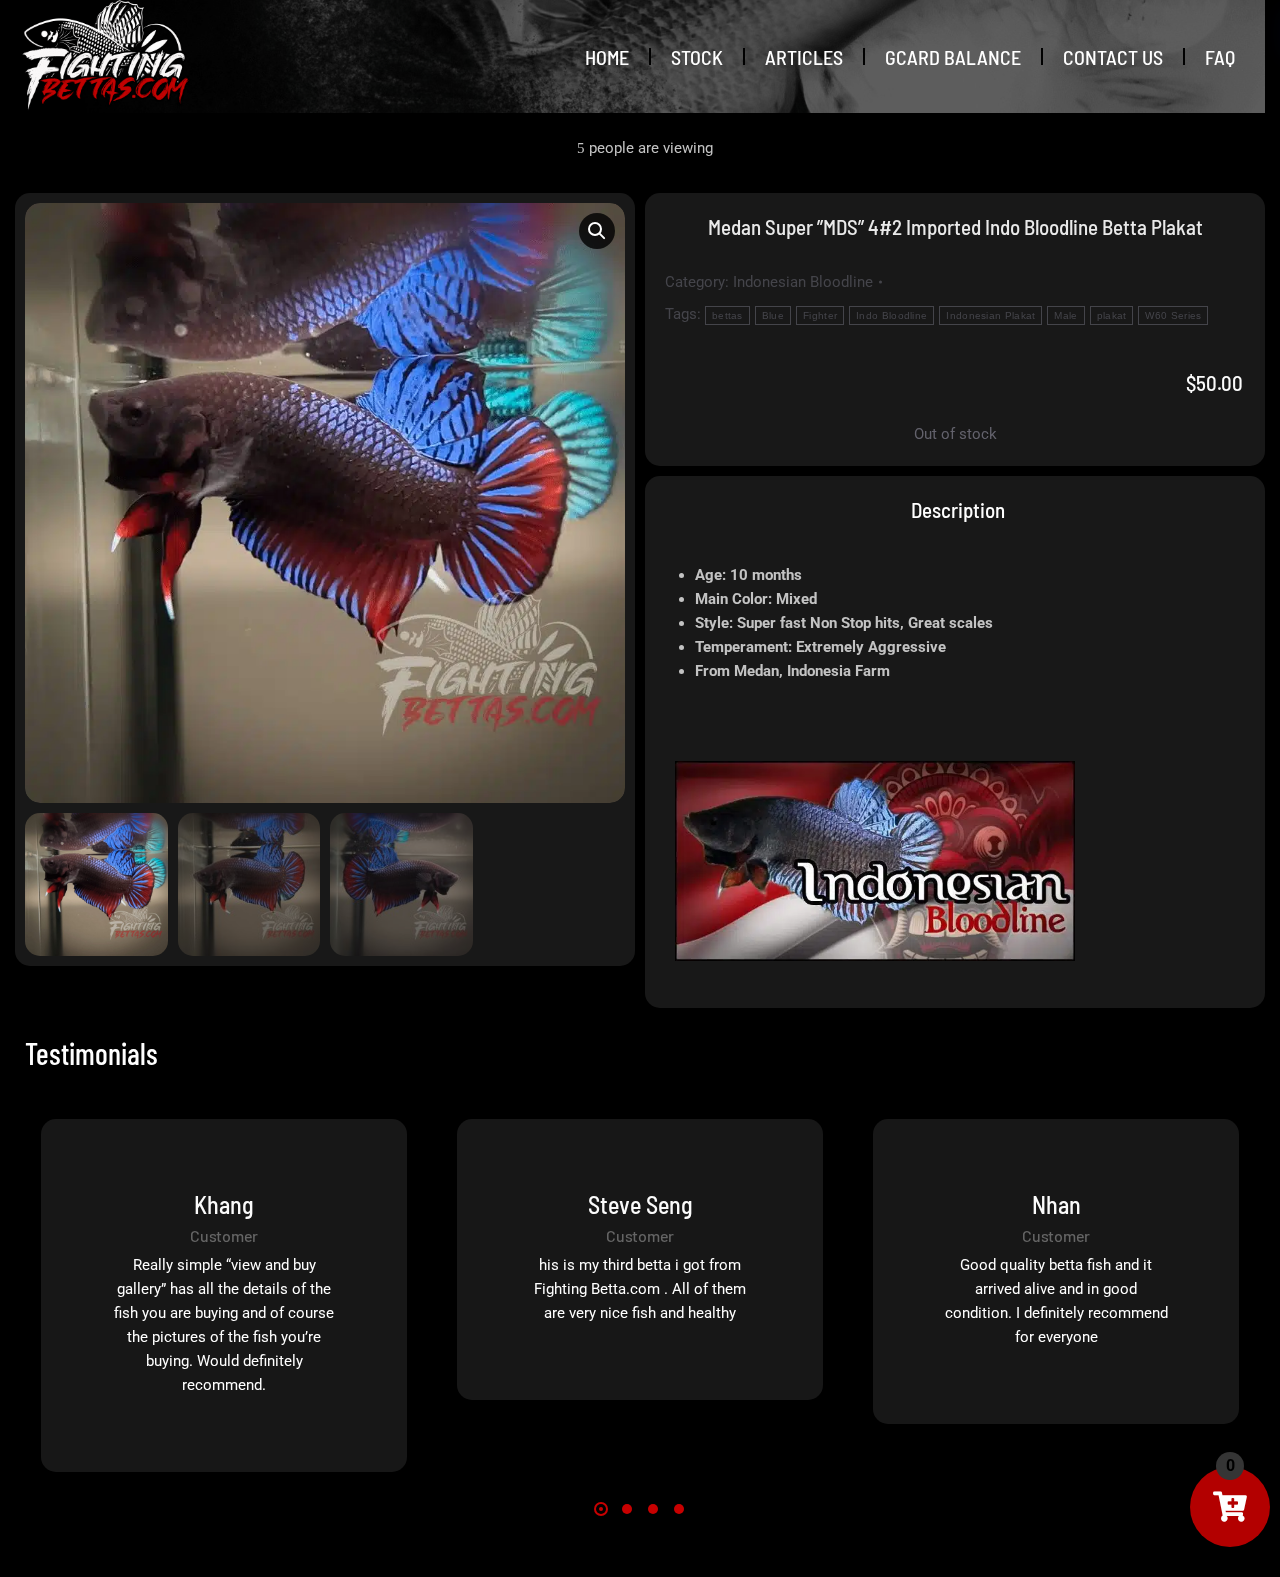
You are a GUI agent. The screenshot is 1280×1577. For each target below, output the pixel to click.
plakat (1112, 315)
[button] (597, 231)
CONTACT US (1113, 57)
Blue (773, 315)
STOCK (697, 57)
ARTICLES (804, 57)
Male (1065, 315)
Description (958, 509)
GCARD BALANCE (953, 57)
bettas (727, 315)
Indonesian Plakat (990, 315)
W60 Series (1173, 315)
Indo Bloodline (891, 315)
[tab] (955, 509)
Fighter (820, 315)
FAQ (1220, 57)
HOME (607, 57)
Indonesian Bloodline (803, 282)
